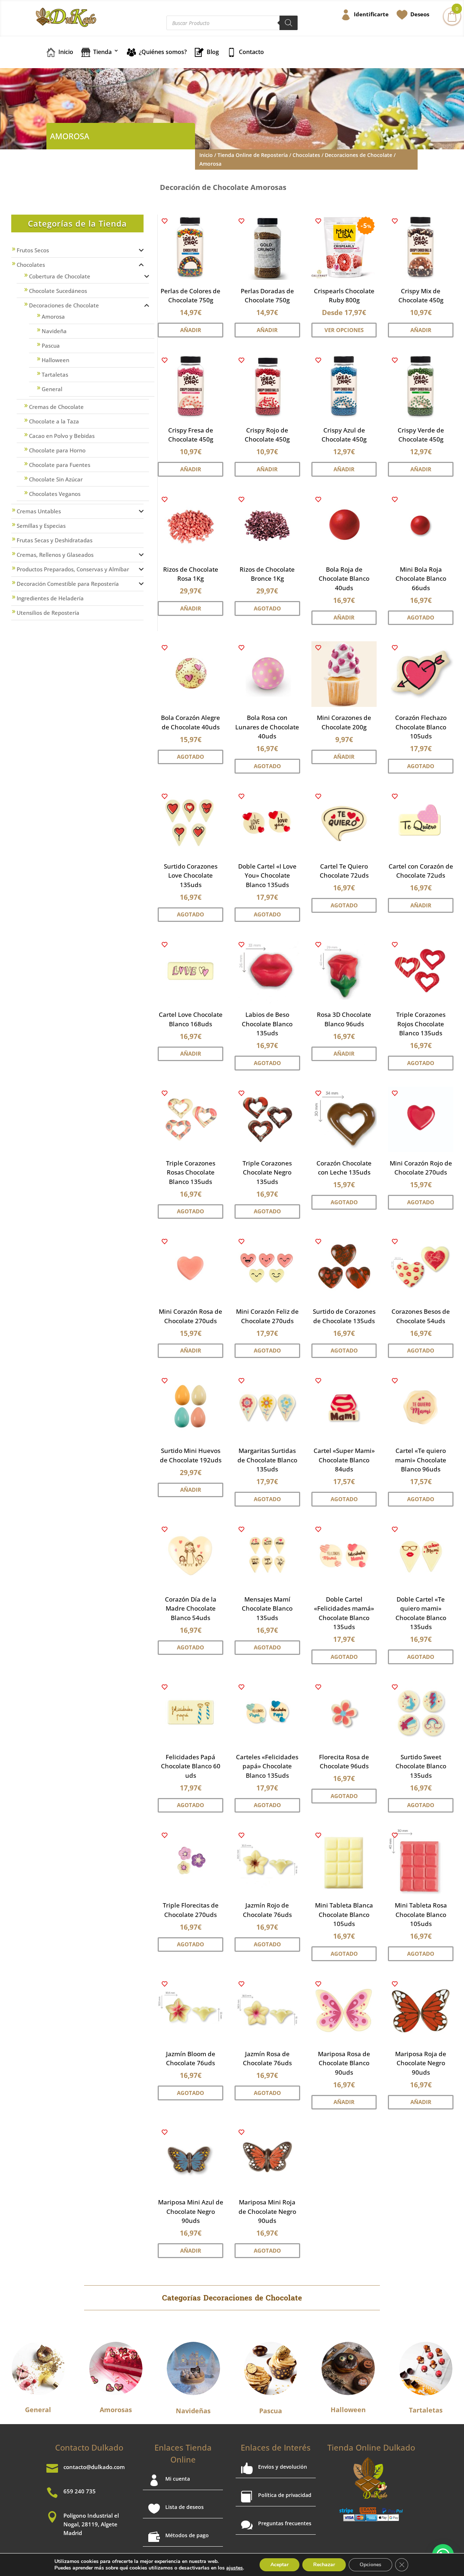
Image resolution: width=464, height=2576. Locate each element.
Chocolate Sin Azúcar (56, 479)
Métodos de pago (187, 2535)
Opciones (370, 2565)
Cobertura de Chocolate (60, 276)
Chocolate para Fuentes (60, 465)
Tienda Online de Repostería (253, 155)
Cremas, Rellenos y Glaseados (55, 555)
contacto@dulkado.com (94, 2467)
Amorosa (53, 316)
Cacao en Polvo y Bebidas (62, 436)
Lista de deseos (185, 2507)
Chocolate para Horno (57, 450)
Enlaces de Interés (276, 2447)
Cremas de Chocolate (56, 407)
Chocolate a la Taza (54, 421)
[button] (165, 221)
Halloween (55, 360)
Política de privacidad (285, 2495)
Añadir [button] (191, 330)
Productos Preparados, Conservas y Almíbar (73, 569)
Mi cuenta (178, 2479)
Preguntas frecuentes (285, 2523)
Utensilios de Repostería (48, 613)
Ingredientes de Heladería (50, 598)
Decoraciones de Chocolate (359, 155)
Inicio (206, 155)
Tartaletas (55, 374)
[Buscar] (289, 23)
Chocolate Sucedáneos (58, 291)
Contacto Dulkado (89, 2447)
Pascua (51, 345)
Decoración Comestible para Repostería (68, 584)
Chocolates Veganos (55, 494)
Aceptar (279, 2565)
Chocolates (306, 155)
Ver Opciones (344, 330)
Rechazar (324, 2565)
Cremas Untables (39, 511)
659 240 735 (80, 2491)
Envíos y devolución (283, 2467)
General (52, 389)
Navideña (54, 331)
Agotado (267, 608)
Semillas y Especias (41, 526)
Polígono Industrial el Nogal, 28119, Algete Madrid (91, 2524)
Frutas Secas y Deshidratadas (55, 540)
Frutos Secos (33, 250)
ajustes (235, 2568)
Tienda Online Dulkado (371, 2447)
